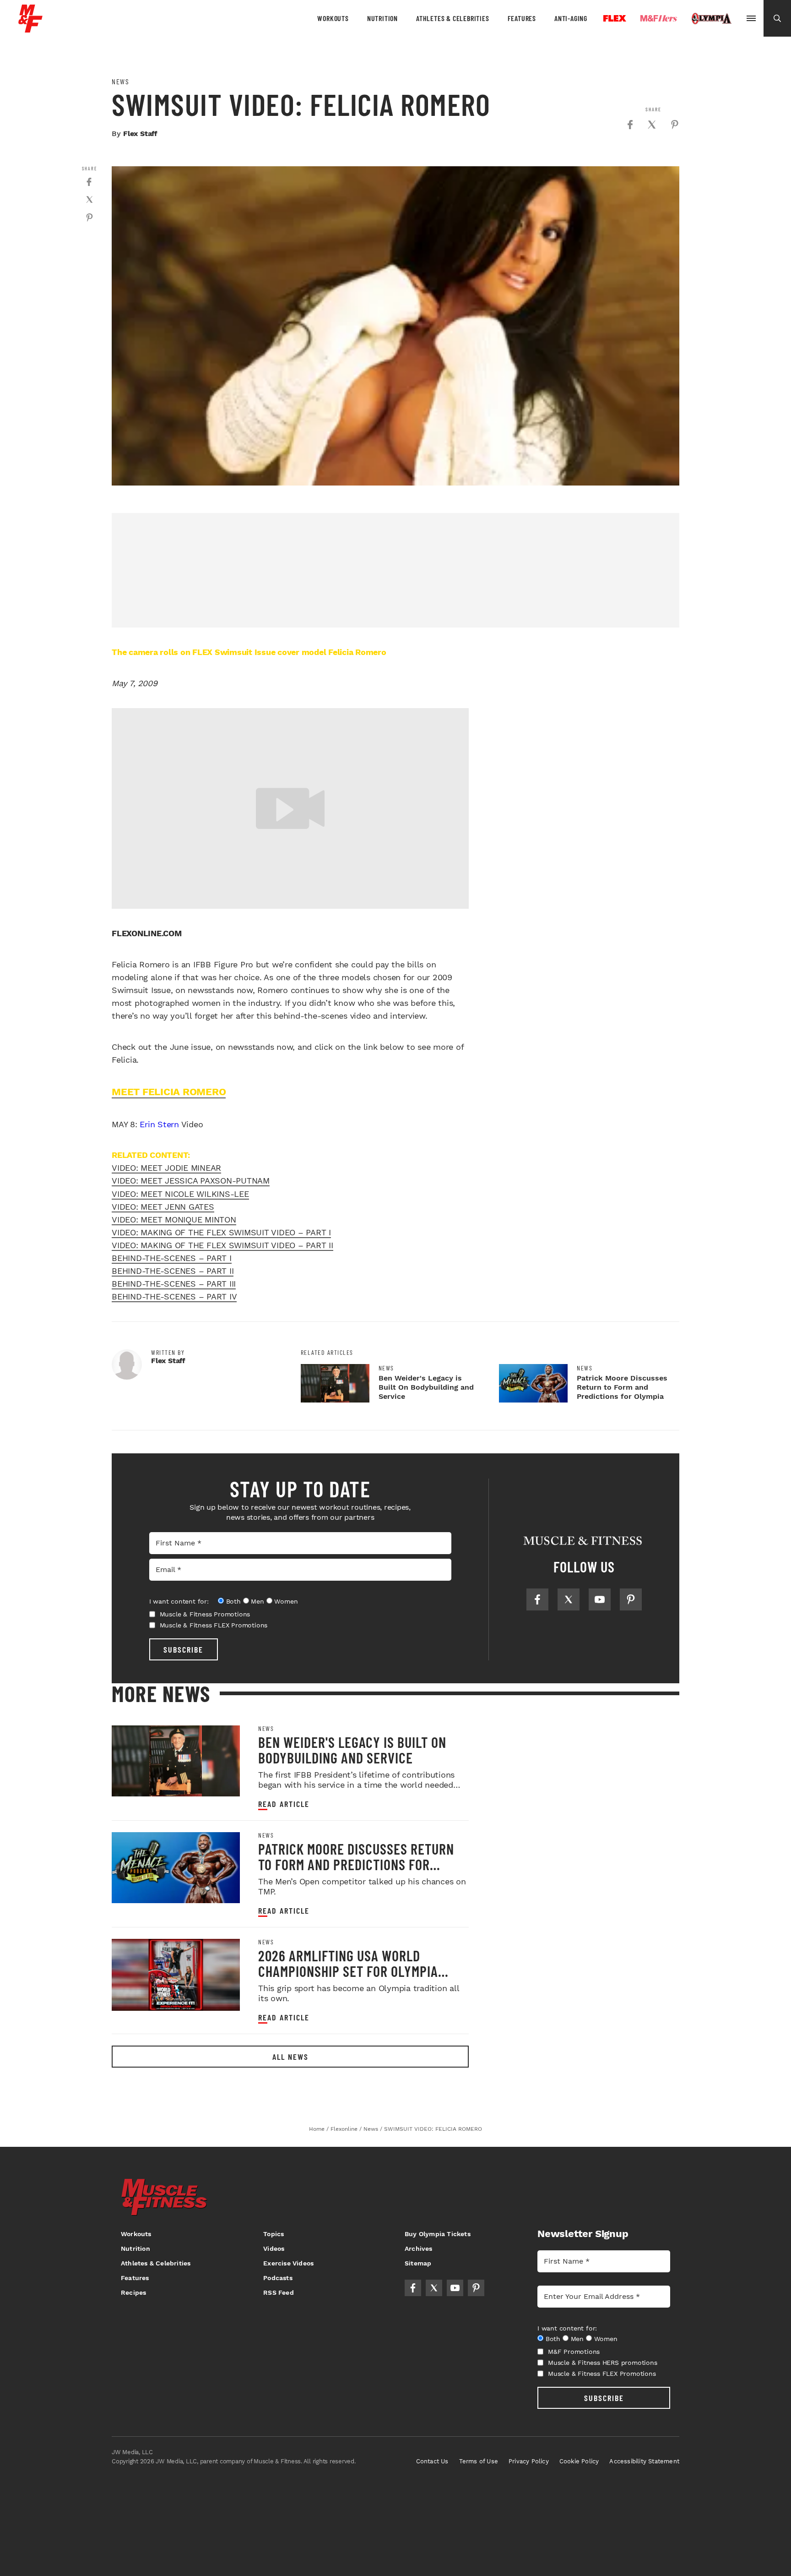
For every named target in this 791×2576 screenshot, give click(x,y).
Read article (284, 1804)
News (120, 82)
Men (257, 1601)
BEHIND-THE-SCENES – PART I (172, 1258)
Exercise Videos (288, 2263)
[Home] (30, 29)
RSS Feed (279, 2292)
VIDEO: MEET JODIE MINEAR (166, 1168)
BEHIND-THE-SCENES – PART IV (174, 1296)
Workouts (333, 18)
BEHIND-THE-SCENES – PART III (174, 1284)
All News (290, 2057)
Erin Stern (159, 1124)
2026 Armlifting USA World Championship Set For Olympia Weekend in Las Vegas (348, 1971)
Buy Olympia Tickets (438, 2234)
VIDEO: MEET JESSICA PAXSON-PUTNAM (191, 1181)
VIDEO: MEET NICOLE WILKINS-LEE (180, 1194)
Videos (274, 2249)
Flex (615, 18)
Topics (274, 2234)
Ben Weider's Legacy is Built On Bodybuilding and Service (426, 1387)
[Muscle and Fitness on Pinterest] (631, 1599)
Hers (659, 18)
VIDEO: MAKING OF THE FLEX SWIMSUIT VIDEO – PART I (221, 1232)
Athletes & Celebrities (453, 18)
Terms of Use (479, 2461)
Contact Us (432, 2461)
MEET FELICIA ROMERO (169, 1092)
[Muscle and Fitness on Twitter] (569, 1599)
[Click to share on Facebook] (630, 125)
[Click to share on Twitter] (652, 125)
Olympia (711, 19)
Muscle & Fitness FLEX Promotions (214, 1625)
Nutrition (382, 18)
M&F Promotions (574, 2352)
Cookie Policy (579, 2461)
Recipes (133, 2292)
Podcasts (278, 2278)
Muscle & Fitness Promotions (205, 1614)
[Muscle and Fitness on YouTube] (600, 1599)
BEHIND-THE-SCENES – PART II (173, 1271)
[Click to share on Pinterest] (675, 125)
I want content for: (179, 1601)
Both (233, 1601)
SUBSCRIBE (183, 1649)
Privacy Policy (529, 2461)
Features (522, 18)
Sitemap (418, 2263)
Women (286, 1601)
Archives (419, 2249)
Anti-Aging (571, 18)
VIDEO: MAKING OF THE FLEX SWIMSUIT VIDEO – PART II (222, 1245)
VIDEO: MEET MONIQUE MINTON (174, 1220)
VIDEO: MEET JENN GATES (163, 1207)
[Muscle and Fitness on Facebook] (537, 1599)
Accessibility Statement (644, 2461)
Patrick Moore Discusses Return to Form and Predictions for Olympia (622, 1387)
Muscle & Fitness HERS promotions (603, 2363)
